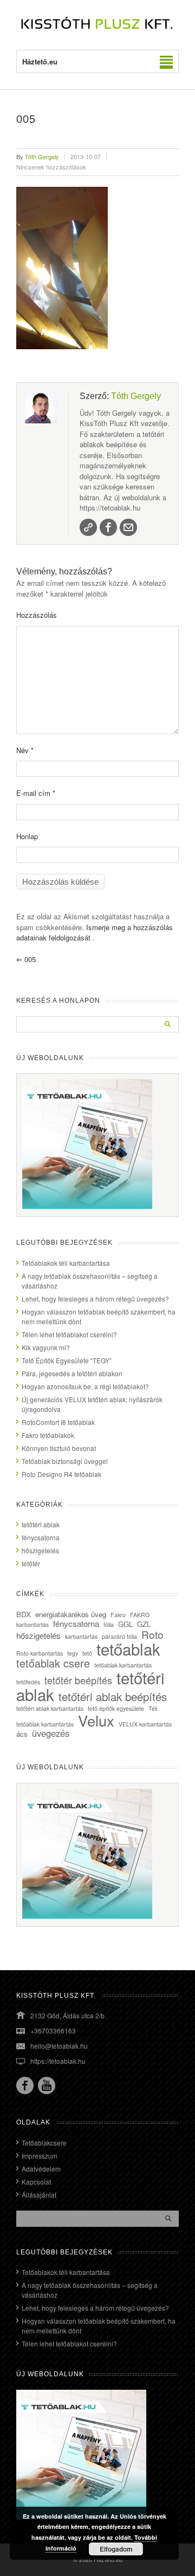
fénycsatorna (41, 1537)
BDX (24, 1614)
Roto (152, 1634)
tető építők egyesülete (116, 1708)
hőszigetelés (40, 1550)
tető (87, 1653)
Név (25, 750)
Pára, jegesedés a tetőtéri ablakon (72, 1373)
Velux (96, 1720)
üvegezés (51, 1733)
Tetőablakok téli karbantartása (66, 1263)
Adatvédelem (41, 2169)
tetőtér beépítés (78, 1680)
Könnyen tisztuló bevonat (59, 1448)
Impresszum (40, 2156)
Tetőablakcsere (44, 2143)
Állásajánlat (39, 2195)
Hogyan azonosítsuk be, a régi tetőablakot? (85, 1386)
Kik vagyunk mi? (46, 1347)
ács (22, 1734)
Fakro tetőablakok (48, 1435)
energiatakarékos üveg (71, 1614)
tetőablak (128, 1649)
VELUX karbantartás (145, 1724)
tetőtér (31, 1563)
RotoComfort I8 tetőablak (58, 1422)
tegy (73, 1653)
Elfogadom (116, 2549)
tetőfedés (28, 1682)
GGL (125, 1624)
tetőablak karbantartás (123, 1665)
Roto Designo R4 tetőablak (61, 1474)
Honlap (27, 836)
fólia (109, 1624)
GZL (144, 1624)
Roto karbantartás (40, 1653)
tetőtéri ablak (41, 1524)
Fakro (118, 1615)
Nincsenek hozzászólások (51, 167)
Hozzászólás (37, 615)
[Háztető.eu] (97, 28)
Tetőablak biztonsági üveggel (65, 1461)
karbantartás (81, 1636)
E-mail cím (36, 793)
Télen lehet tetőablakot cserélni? (69, 1334)
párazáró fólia (119, 1636)
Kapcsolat (36, 2182)
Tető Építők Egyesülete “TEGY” (67, 1360)
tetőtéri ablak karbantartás (50, 1708)
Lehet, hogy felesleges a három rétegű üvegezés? (95, 1299)
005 (26, 959)
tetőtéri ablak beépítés (113, 1696)
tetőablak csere (53, 1663)
